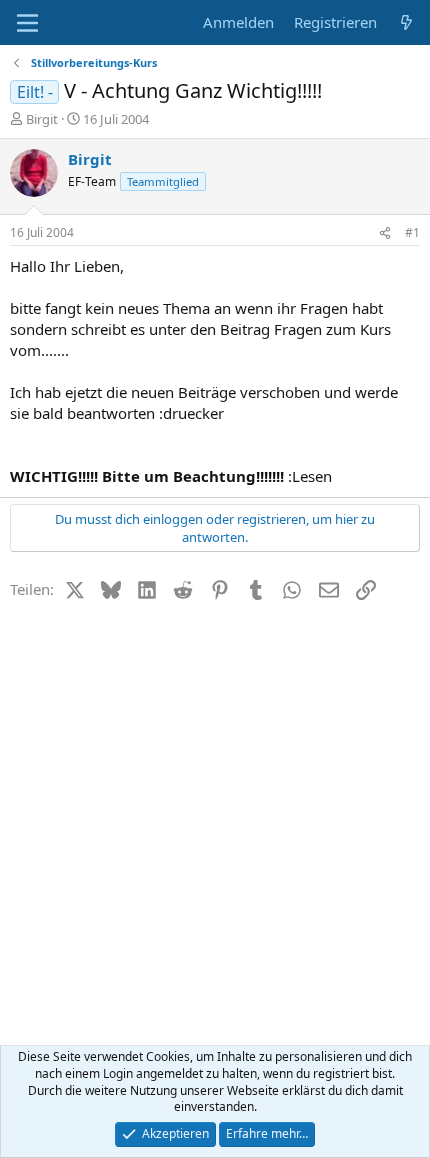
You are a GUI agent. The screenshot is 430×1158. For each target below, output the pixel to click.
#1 (412, 232)
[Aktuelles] (406, 22)
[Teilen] (385, 233)
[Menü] (27, 23)
